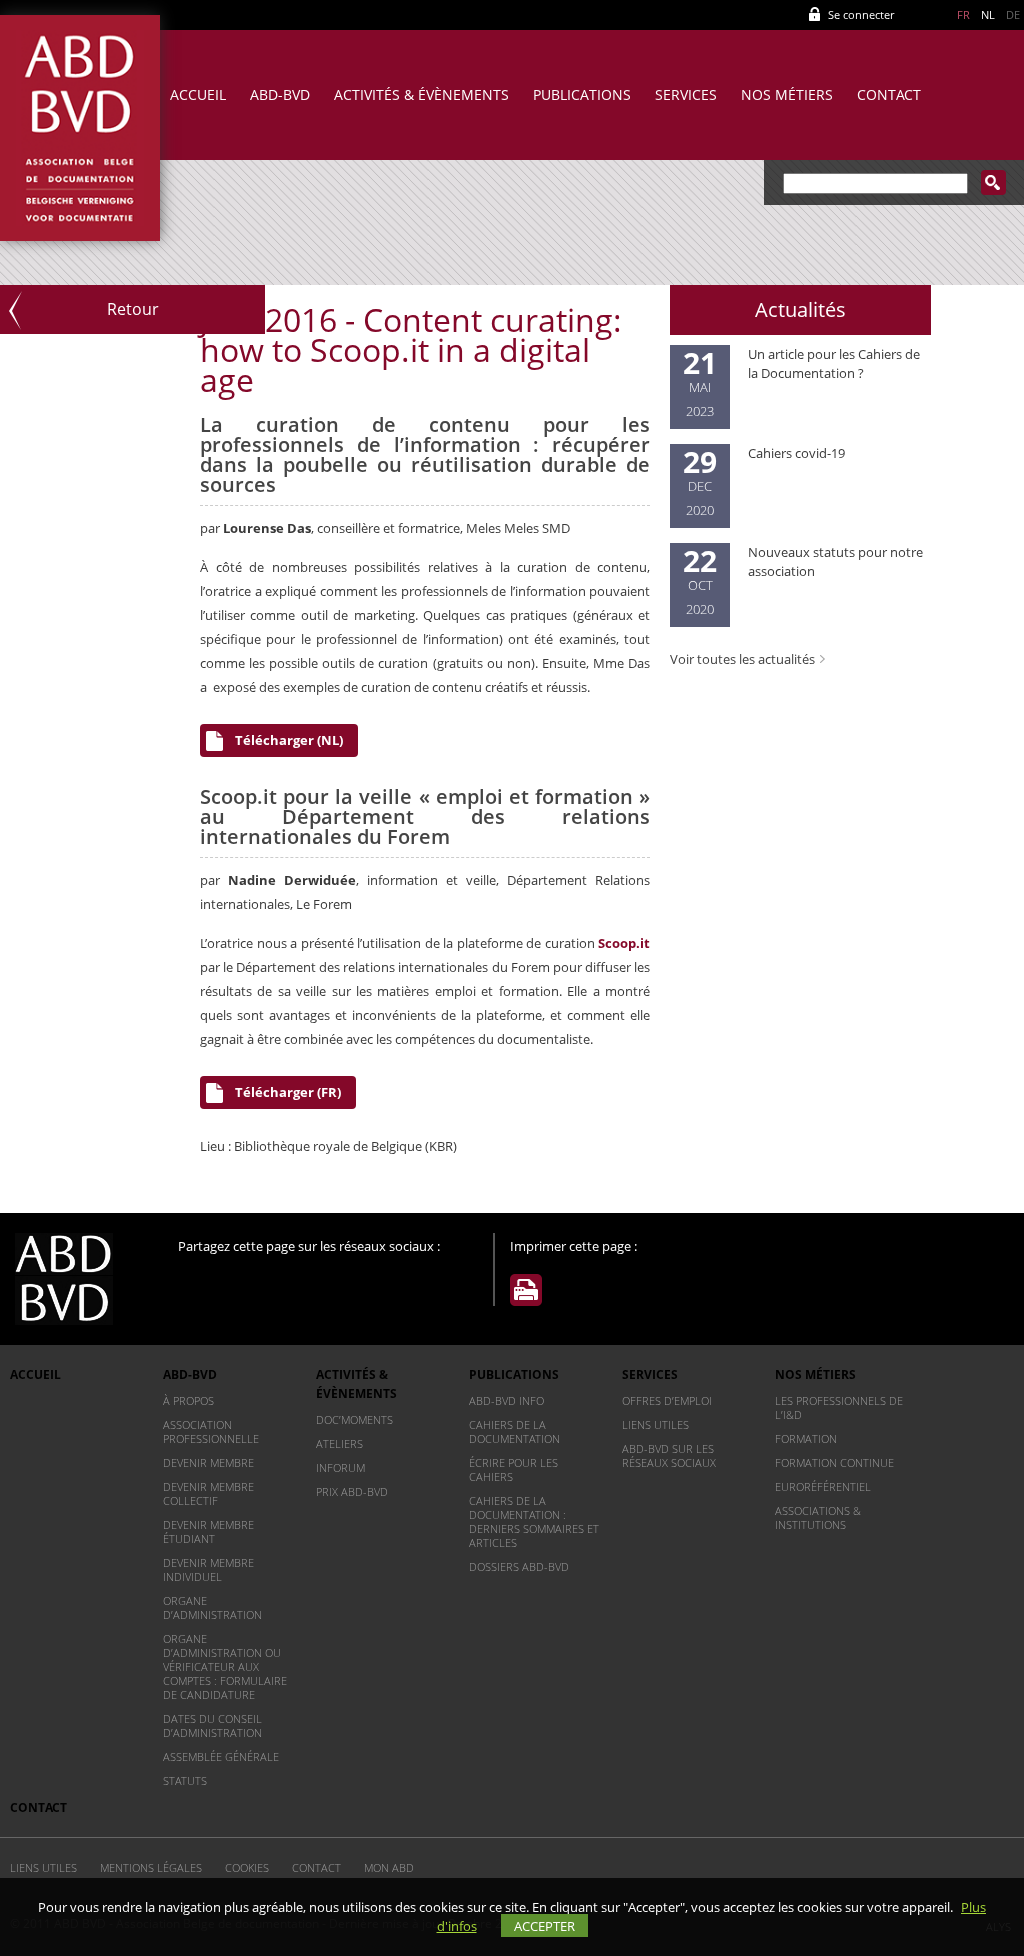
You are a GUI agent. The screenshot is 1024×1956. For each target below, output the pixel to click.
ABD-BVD (280, 94)
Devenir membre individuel (208, 1569)
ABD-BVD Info (506, 1400)
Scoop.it (624, 943)
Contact (889, 94)
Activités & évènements (421, 94)
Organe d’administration (212, 1607)
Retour (133, 309)
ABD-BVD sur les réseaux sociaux (669, 1455)
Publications (582, 94)
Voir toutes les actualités (742, 659)
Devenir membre (208, 1462)
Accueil (198, 94)
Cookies (247, 1867)
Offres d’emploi (667, 1400)
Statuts (185, 1780)
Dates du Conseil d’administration (212, 1725)
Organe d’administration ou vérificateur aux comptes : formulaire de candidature (225, 1666)
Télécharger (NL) (289, 740)
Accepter (544, 1926)
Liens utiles (655, 1424)
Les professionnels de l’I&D (839, 1407)
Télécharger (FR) (288, 1092)
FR (963, 14)
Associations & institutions (818, 1517)
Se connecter (861, 14)
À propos (188, 1400)
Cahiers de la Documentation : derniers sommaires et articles (534, 1521)
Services (686, 94)
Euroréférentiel (823, 1486)
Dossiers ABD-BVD (519, 1566)
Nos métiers (787, 94)
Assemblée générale (221, 1756)
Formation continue (834, 1462)
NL (988, 14)
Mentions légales (151, 1867)
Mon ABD (389, 1867)
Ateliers (339, 1443)
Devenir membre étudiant (208, 1531)
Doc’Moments (354, 1419)
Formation (806, 1438)
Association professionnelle (211, 1431)
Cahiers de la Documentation (514, 1431)
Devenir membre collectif (208, 1493)
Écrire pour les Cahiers (513, 1469)
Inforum (340, 1467)
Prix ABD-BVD (352, 1491)
